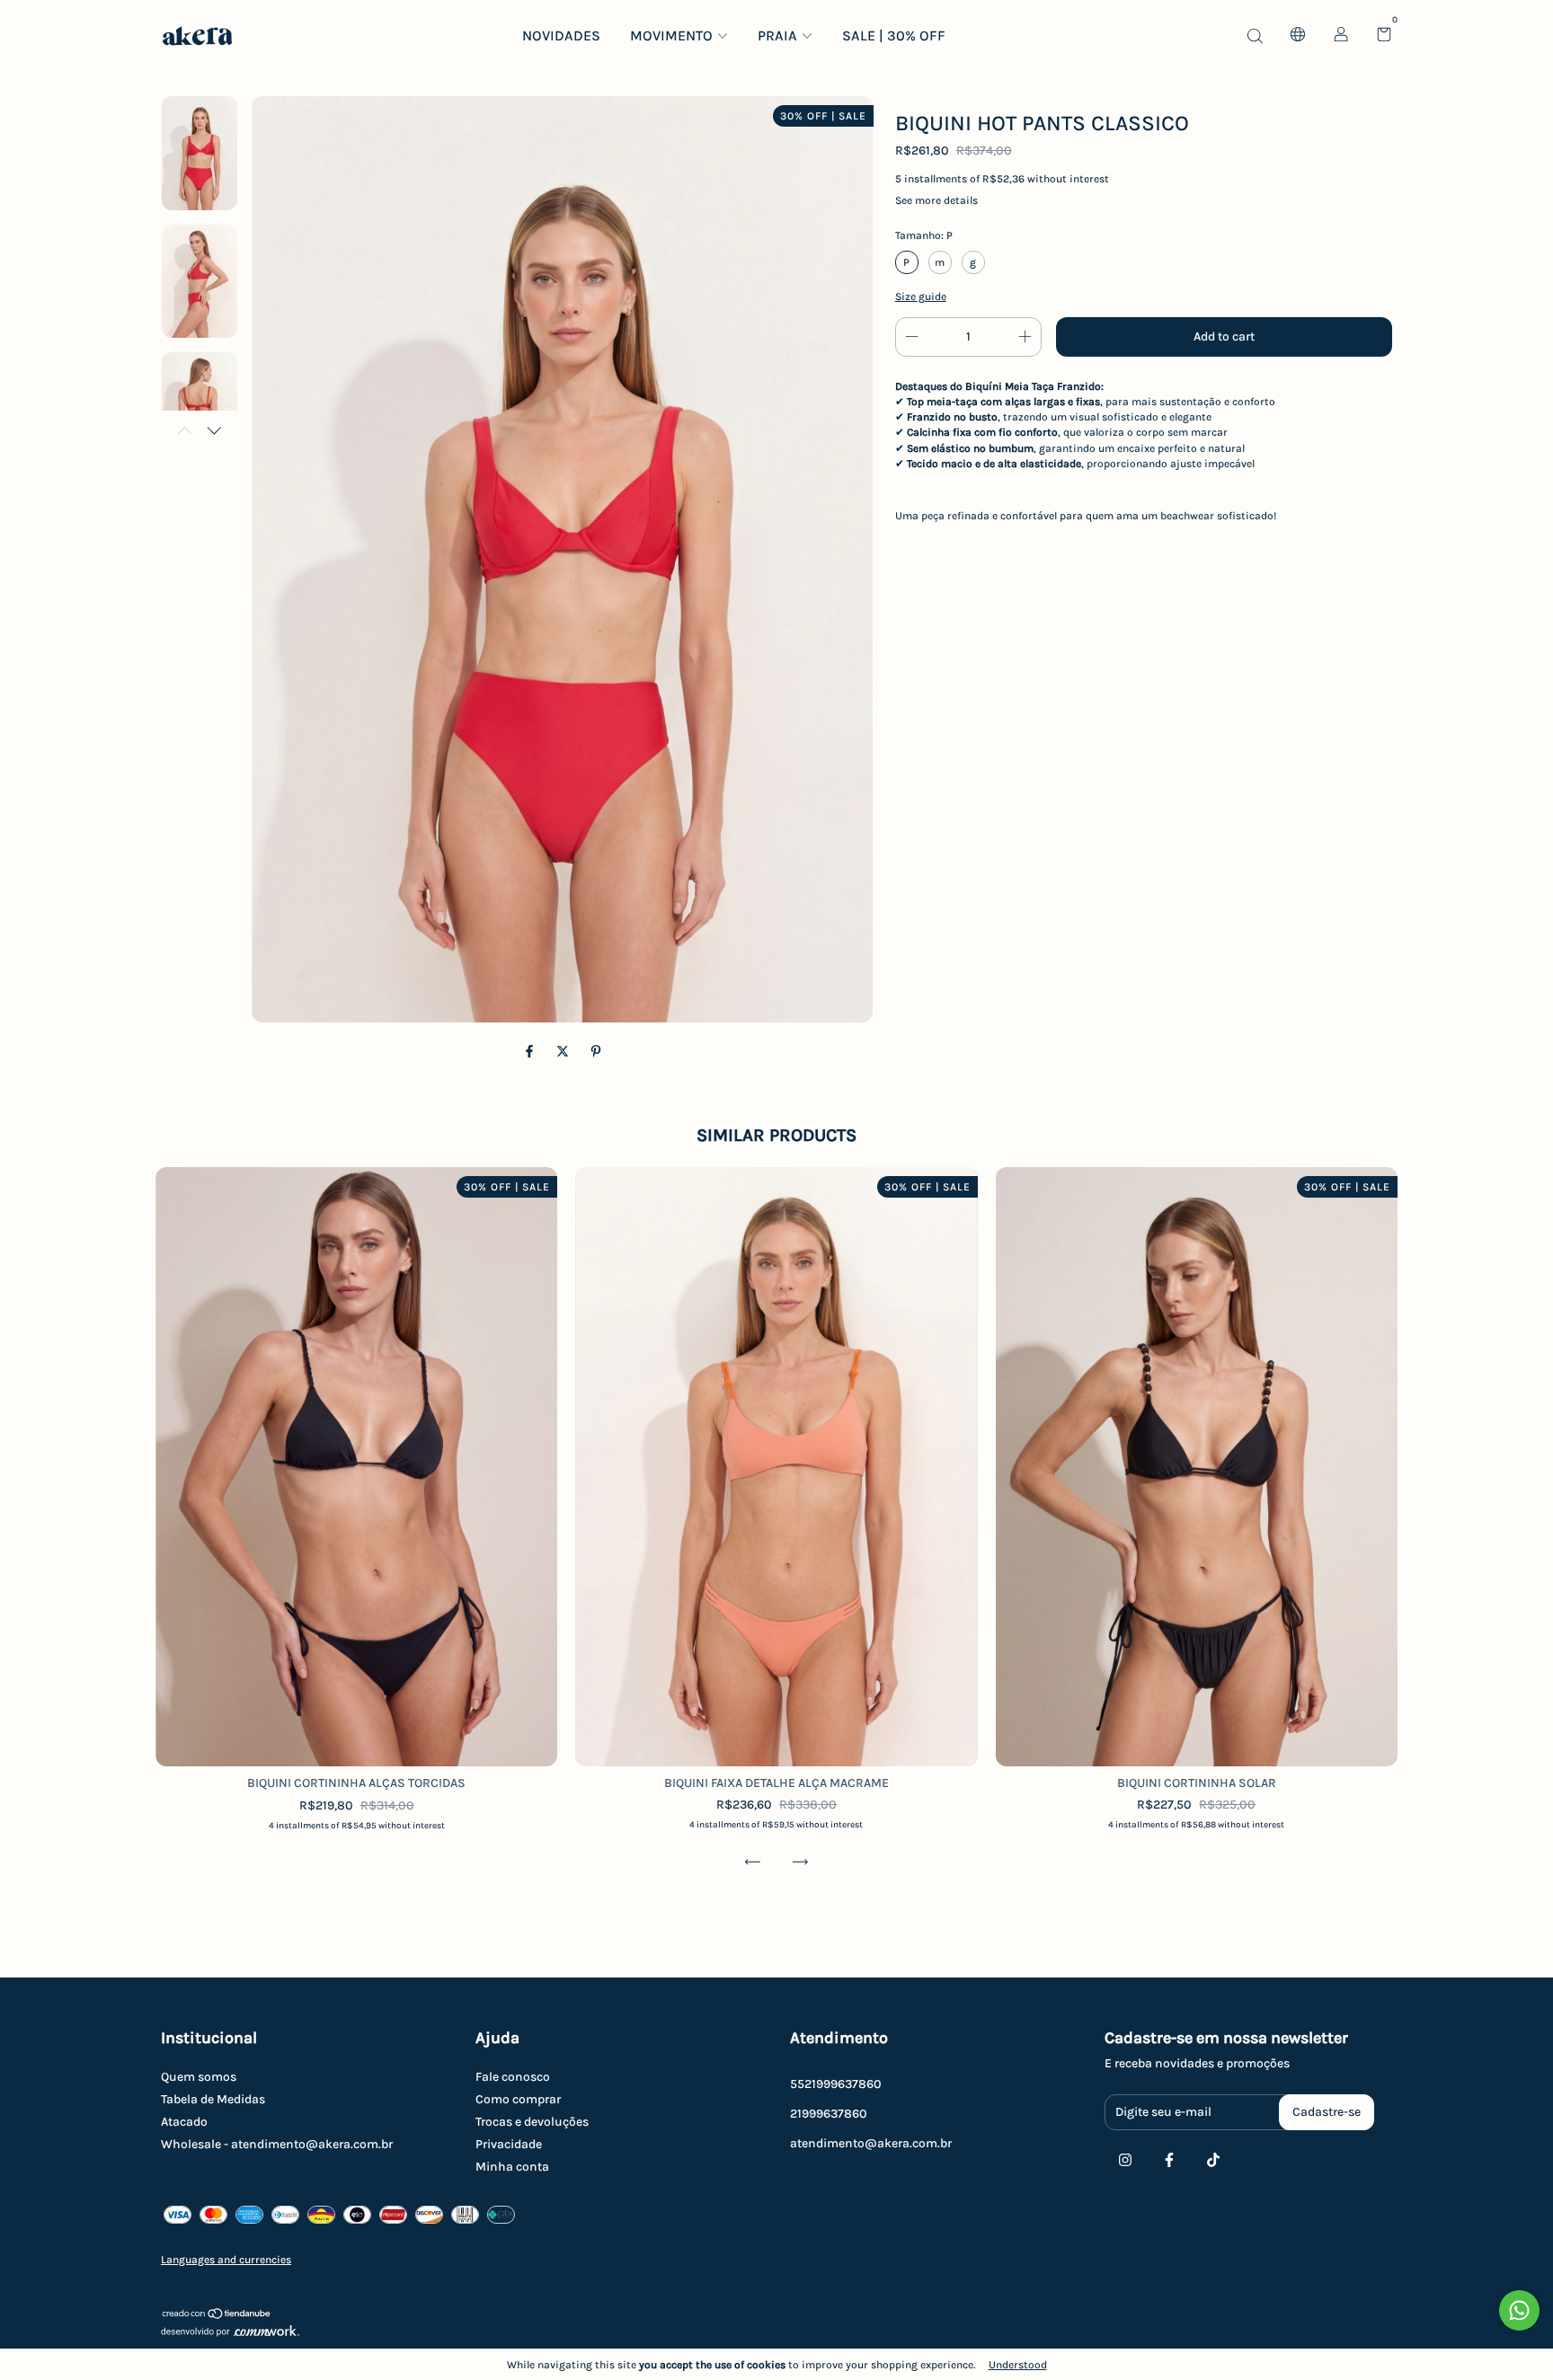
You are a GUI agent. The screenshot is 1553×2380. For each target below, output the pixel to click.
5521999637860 (836, 2084)
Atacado (184, 2122)
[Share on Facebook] (531, 1052)
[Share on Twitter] (564, 1052)
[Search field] (1255, 35)
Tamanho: (924, 235)
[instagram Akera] (1125, 2160)
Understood (1018, 2365)
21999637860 (829, 2114)
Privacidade (509, 2144)
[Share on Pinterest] (596, 1052)
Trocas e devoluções (532, 2122)
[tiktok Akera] (1213, 2160)
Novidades (561, 35)
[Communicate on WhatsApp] (1519, 2310)
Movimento (671, 35)
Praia (777, 35)
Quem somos (199, 2077)
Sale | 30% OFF (894, 35)
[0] (1377, 36)
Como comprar (518, 2099)
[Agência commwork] (776, 2333)
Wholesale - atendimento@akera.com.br (277, 2144)
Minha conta (512, 2167)
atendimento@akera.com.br (871, 2143)
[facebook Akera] (1169, 2160)
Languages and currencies (226, 2260)
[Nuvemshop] (217, 2316)
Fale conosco (513, 2077)
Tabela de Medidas (213, 2099)
